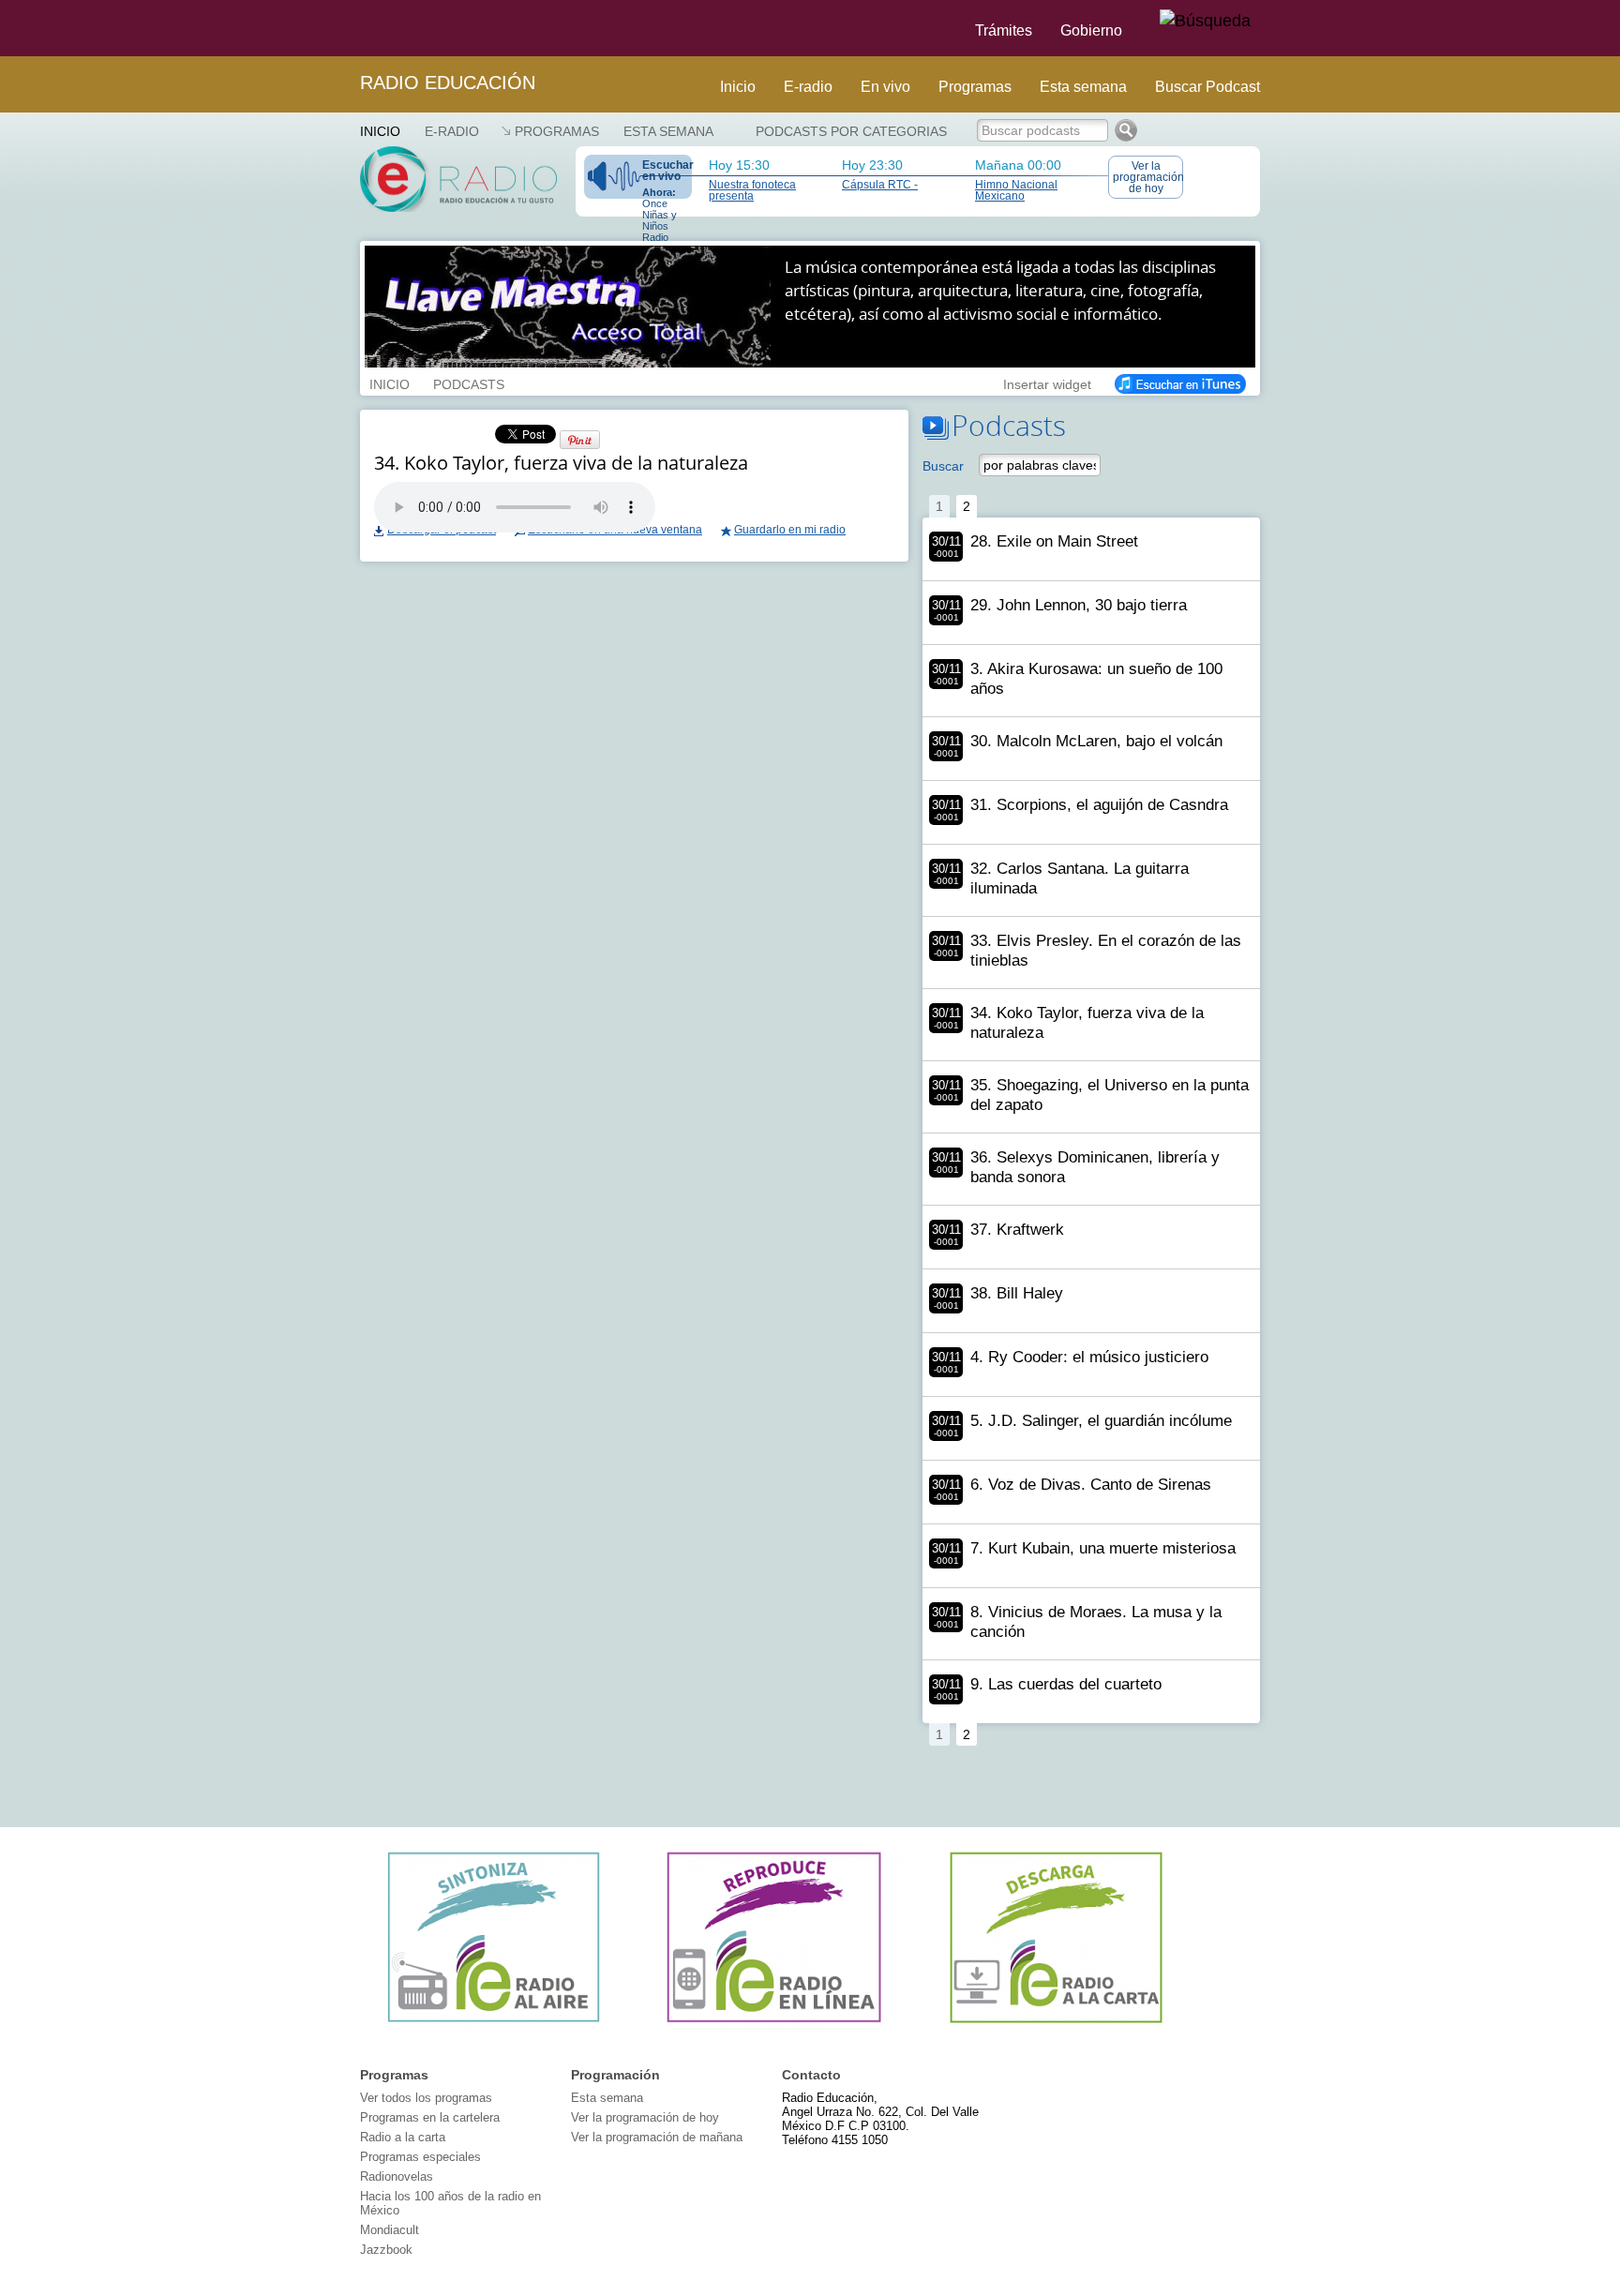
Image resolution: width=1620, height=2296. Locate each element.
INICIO (390, 383)
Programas (975, 87)
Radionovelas (397, 2176)
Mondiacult (390, 2230)
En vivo (885, 87)
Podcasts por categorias (851, 131)
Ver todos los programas (426, 2098)
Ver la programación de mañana (657, 2137)
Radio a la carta (403, 2137)
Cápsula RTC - (880, 185)
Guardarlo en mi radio (790, 530)
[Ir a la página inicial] (349, 28)
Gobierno (1091, 30)
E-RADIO (452, 131)
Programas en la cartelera (430, 2117)
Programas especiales (420, 2157)
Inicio (738, 87)
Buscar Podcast (1207, 87)
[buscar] (1205, 22)
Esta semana (1083, 87)
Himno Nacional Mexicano (1016, 190)
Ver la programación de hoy (1148, 177)
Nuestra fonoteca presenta (752, 190)
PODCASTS (469, 383)
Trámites (1004, 30)
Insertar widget (1047, 383)
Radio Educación (448, 83)
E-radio (808, 87)
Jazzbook (386, 2250)
